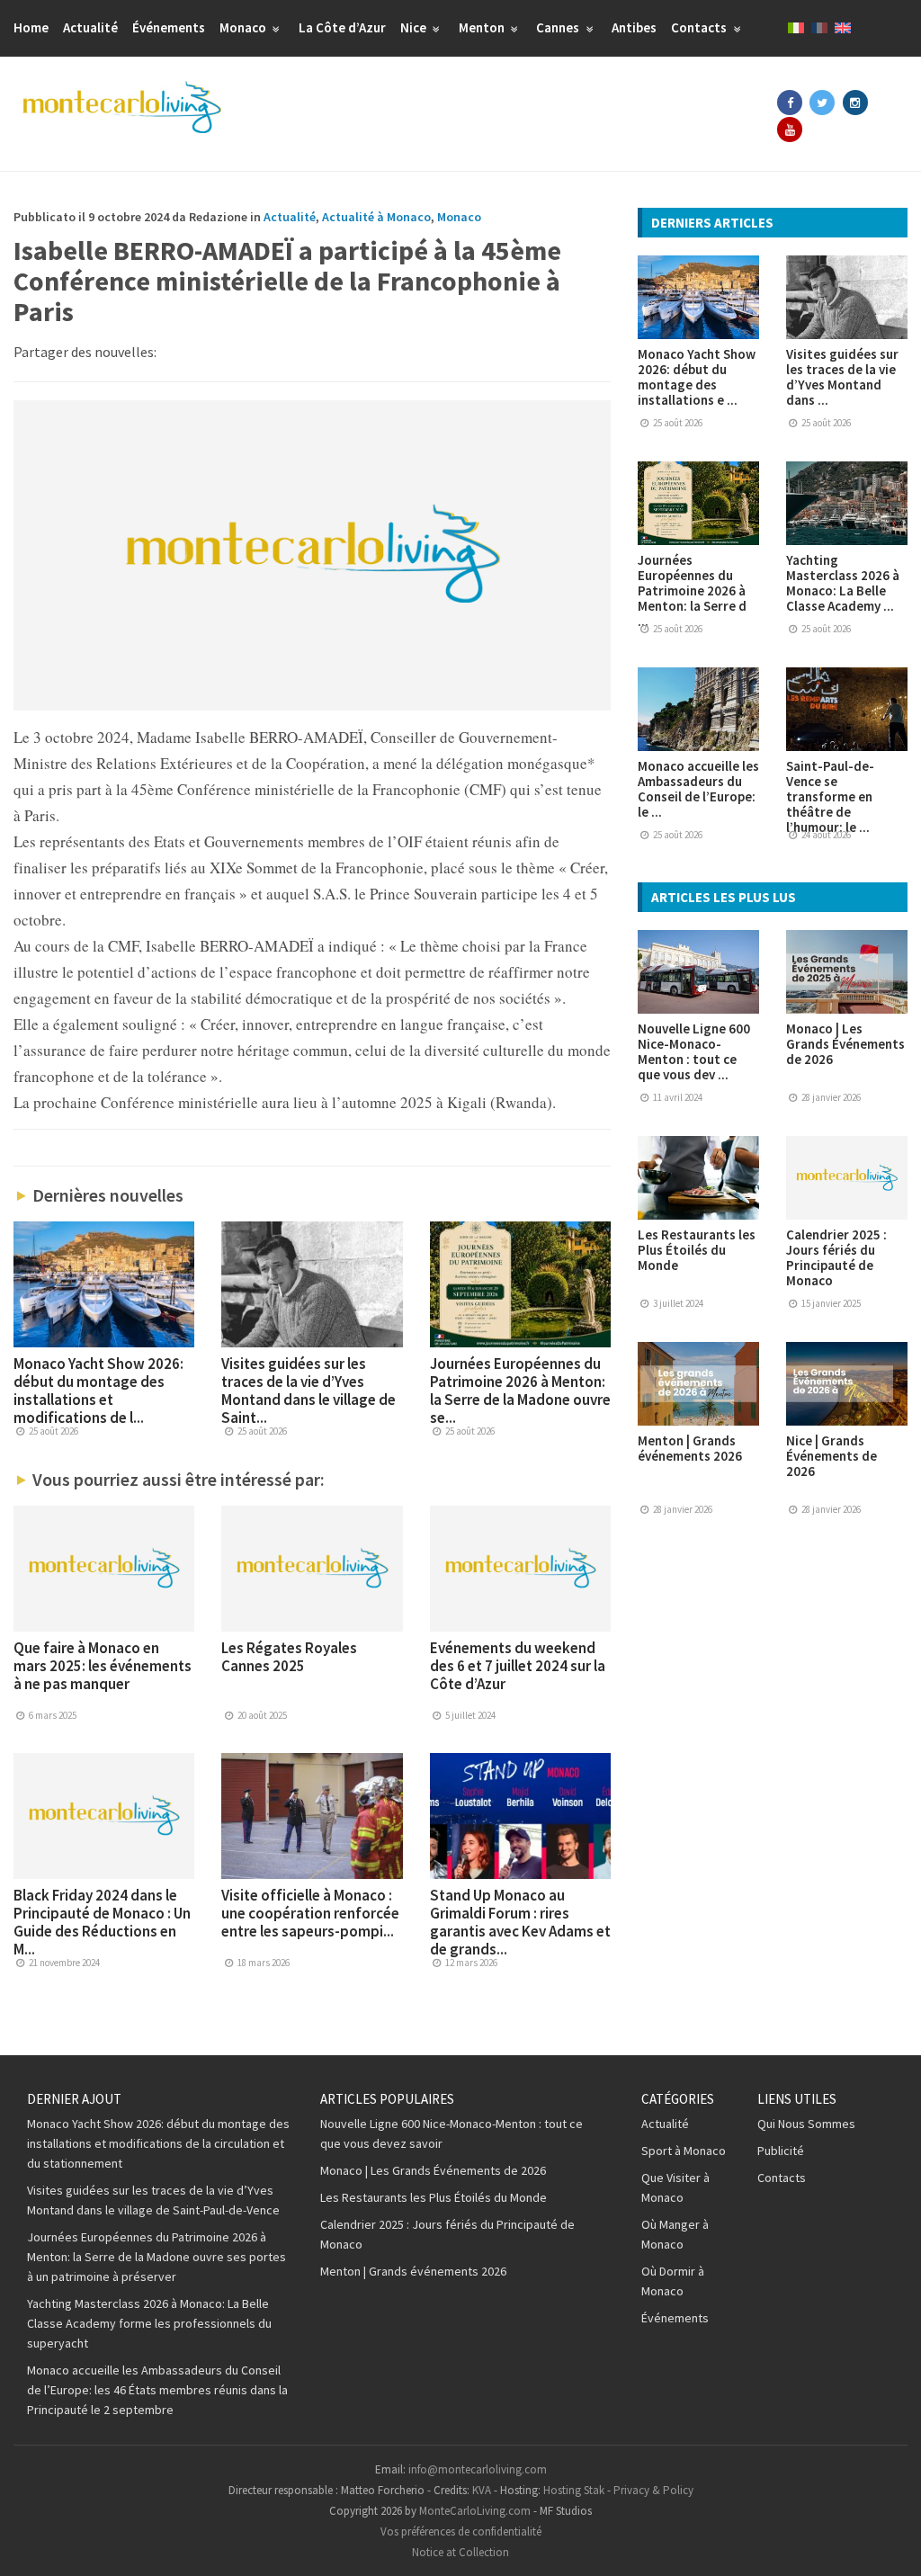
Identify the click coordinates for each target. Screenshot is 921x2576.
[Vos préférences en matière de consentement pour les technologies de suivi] (890, 2545)
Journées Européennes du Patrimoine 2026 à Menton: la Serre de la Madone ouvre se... (520, 1391)
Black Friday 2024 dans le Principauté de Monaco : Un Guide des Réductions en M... (102, 1922)
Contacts (700, 27)
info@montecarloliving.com (478, 2469)
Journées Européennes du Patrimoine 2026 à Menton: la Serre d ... (692, 590)
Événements (169, 27)
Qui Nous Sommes (806, 2124)
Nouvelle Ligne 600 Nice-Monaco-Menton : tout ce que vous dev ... (694, 1051)
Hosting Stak (574, 2490)
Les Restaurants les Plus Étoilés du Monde (697, 1250)
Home (31, 27)
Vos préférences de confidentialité (461, 2531)
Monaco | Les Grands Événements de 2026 (845, 1044)
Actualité (90, 27)
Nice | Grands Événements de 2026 (832, 1456)
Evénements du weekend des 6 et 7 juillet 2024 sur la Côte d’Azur (518, 1666)
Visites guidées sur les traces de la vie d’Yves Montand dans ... (842, 377)
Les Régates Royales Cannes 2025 (289, 1657)
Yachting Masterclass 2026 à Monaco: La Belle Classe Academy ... (843, 583)
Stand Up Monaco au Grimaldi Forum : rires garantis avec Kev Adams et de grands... (520, 1922)
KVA (482, 2490)
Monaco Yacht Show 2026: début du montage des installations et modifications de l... (98, 1391)
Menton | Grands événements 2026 (690, 1448)
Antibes (634, 27)
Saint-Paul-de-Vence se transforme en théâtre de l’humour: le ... (830, 796)
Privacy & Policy (653, 2490)
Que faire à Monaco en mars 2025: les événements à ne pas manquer (103, 1666)
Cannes (559, 27)
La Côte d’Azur (342, 27)
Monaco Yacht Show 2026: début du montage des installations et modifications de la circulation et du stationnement (158, 2143)
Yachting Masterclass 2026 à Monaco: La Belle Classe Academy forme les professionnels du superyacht (149, 2323)
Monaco (244, 27)
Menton (483, 27)
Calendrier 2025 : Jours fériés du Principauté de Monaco (836, 1257)
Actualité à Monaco (376, 217)
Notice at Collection (460, 2552)
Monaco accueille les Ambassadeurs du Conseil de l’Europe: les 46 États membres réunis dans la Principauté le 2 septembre (157, 2390)
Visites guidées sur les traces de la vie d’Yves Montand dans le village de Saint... (308, 1391)
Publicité (781, 2151)
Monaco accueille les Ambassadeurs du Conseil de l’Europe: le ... (698, 789)
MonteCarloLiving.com (475, 2511)
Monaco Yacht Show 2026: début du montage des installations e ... (697, 377)
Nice (415, 27)
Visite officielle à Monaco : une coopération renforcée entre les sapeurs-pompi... (310, 1913)
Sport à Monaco (684, 2151)
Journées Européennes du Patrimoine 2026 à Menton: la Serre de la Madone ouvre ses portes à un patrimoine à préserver (156, 2257)
